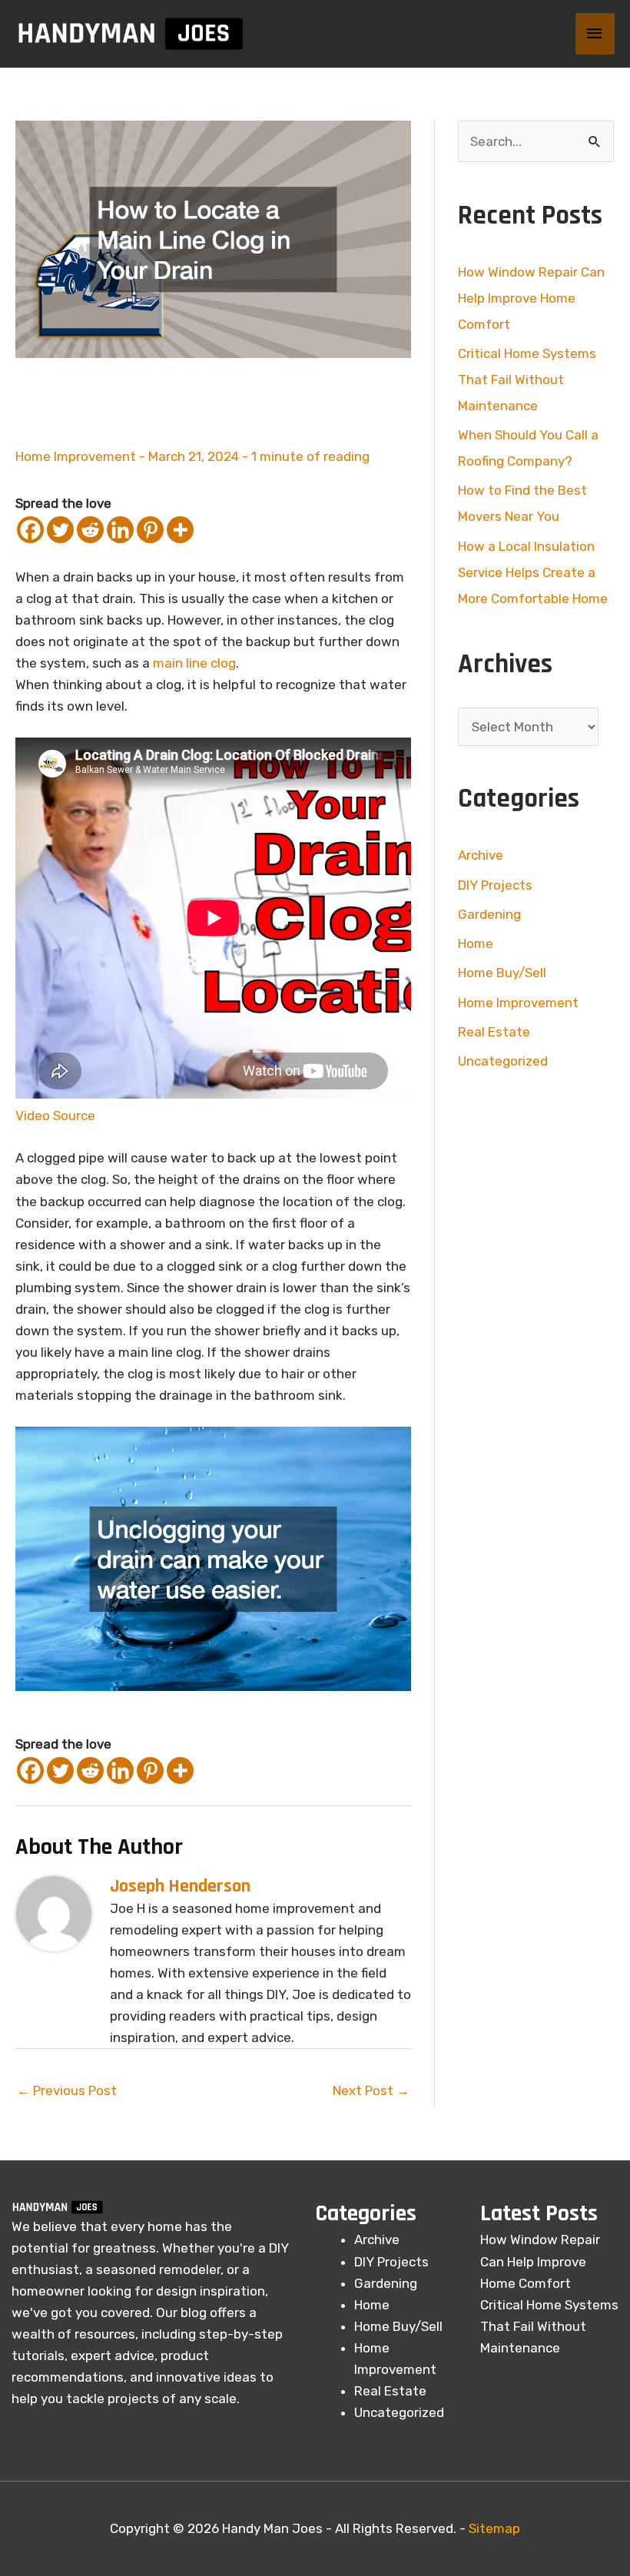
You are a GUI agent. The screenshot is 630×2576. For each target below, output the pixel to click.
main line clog (194, 663)
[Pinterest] (150, 530)
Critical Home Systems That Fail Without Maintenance (527, 380)
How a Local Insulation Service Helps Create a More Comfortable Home (533, 572)
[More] (180, 530)
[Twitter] (60, 530)
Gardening (489, 914)
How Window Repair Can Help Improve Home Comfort (531, 298)
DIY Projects (495, 885)
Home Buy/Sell (502, 973)
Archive (481, 855)
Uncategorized (503, 1061)
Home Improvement (76, 456)
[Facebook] (30, 530)
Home (476, 943)
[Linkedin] (120, 530)
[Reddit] (90, 530)
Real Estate (494, 1032)
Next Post (371, 2090)
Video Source (55, 1116)
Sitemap (494, 2528)
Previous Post (67, 2090)
